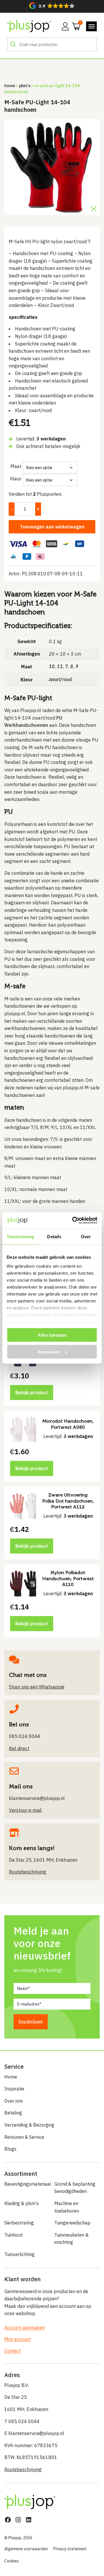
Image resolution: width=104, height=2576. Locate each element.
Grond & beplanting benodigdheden (75, 2188)
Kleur (16, 479)
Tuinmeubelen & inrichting (71, 2239)
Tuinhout (13, 2235)
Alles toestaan (52, 1335)
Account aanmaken (25, 2328)
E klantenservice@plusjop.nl (34, 2433)
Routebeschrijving (23, 2469)
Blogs (10, 2149)
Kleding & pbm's (22, 2203)
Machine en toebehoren (67, 2207)
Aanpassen (49, 1352)
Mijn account (18, 2339)
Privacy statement (70, 2549)
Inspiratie (14, 2089)
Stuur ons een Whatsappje (37, 1687)
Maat (16, 466)
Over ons (14, 2101)
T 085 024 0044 (22, 2421)
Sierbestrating (19, 2223)
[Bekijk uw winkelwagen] (74, 26)
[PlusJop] (29, 26)
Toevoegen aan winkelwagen (52, 527)
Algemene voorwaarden (26, 2549)
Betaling (13, 2113)
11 (60, 666)
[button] (52, 6)
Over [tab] (86, 1236)
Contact (13, 2351)
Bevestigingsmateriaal (27, 2184)
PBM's (25, 86)
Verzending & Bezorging (29, 2125)
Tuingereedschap (72, 2223)
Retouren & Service (24, 2137)
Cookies (12, 2561)
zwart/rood (60, 679)
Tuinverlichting (19, 2254)
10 (52, 666)
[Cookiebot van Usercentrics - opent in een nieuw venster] (73, 1221)
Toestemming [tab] (20, 1236)
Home (10, 86)
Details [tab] (54, 1236)
